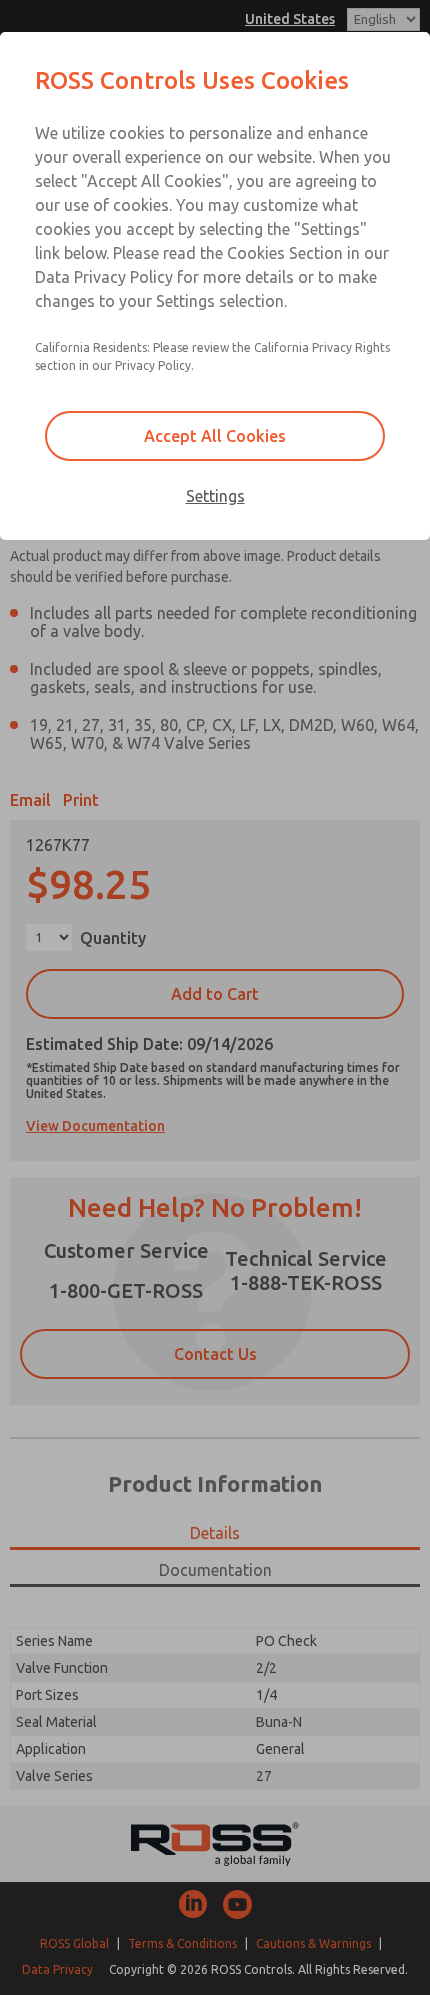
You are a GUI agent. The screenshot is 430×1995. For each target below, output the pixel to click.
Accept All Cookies (215, 436)
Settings (215, 496)
